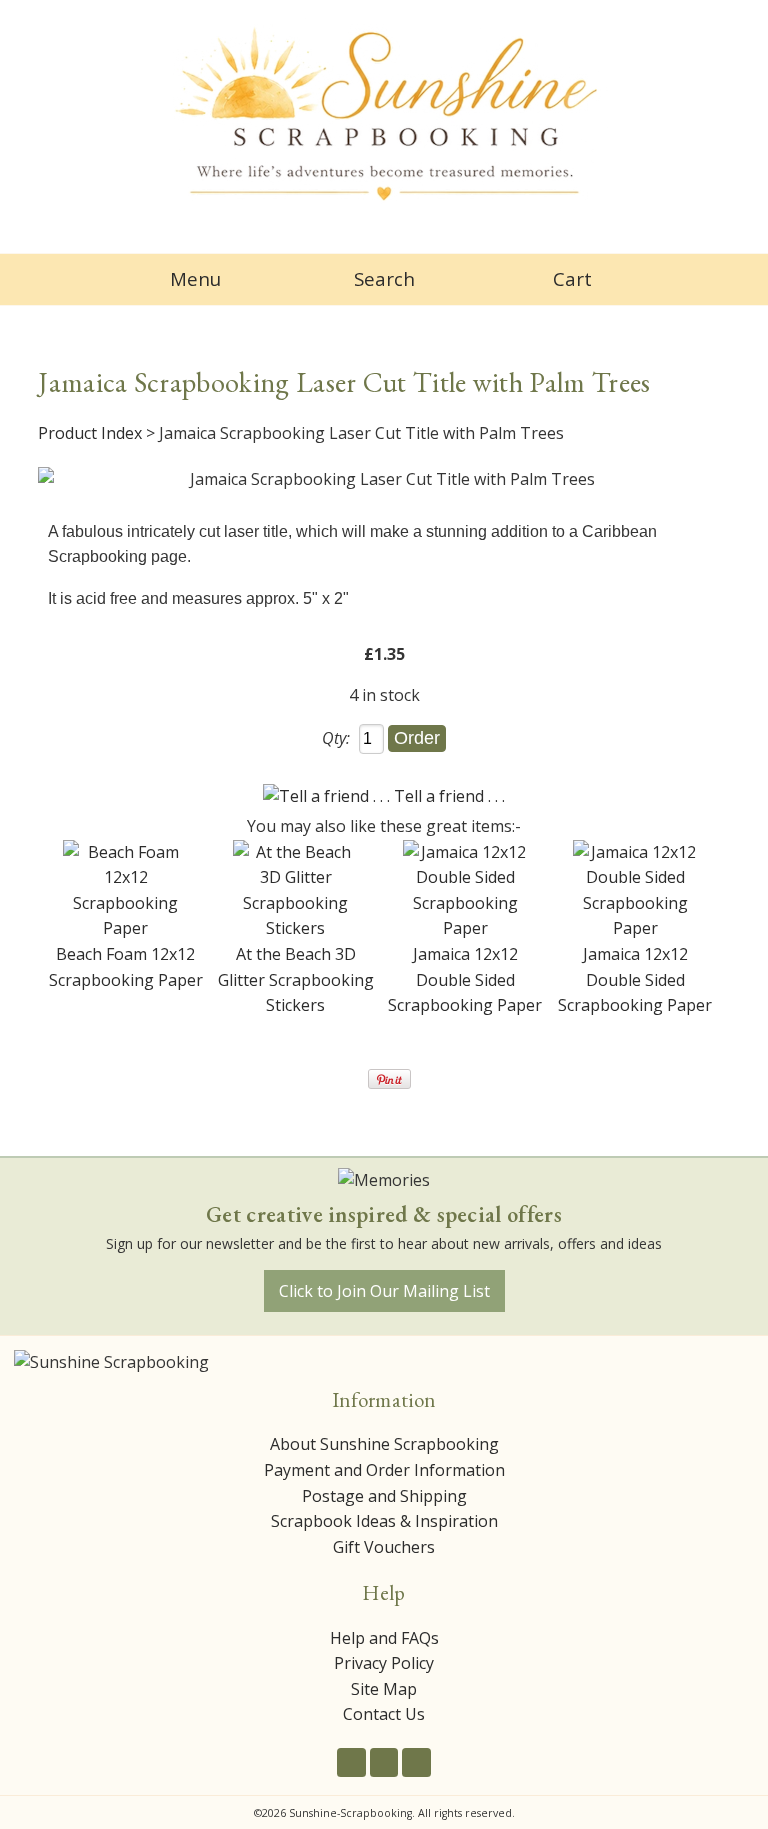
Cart (572, 278)
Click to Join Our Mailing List (384, 1291)
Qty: (336, 738)
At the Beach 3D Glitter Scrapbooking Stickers (296, 979)
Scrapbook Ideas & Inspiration (384, 1521)
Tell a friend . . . (449, 796)
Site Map (384, 1689)
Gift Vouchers (384, 1547)
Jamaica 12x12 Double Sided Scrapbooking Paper (465, 979)
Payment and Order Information (384, 1470)
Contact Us (384, 1714)
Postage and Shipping (384, 1496)
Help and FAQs (384, 1638)
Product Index (90, 433)
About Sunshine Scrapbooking (384, 1444)
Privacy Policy (384, 1663)
